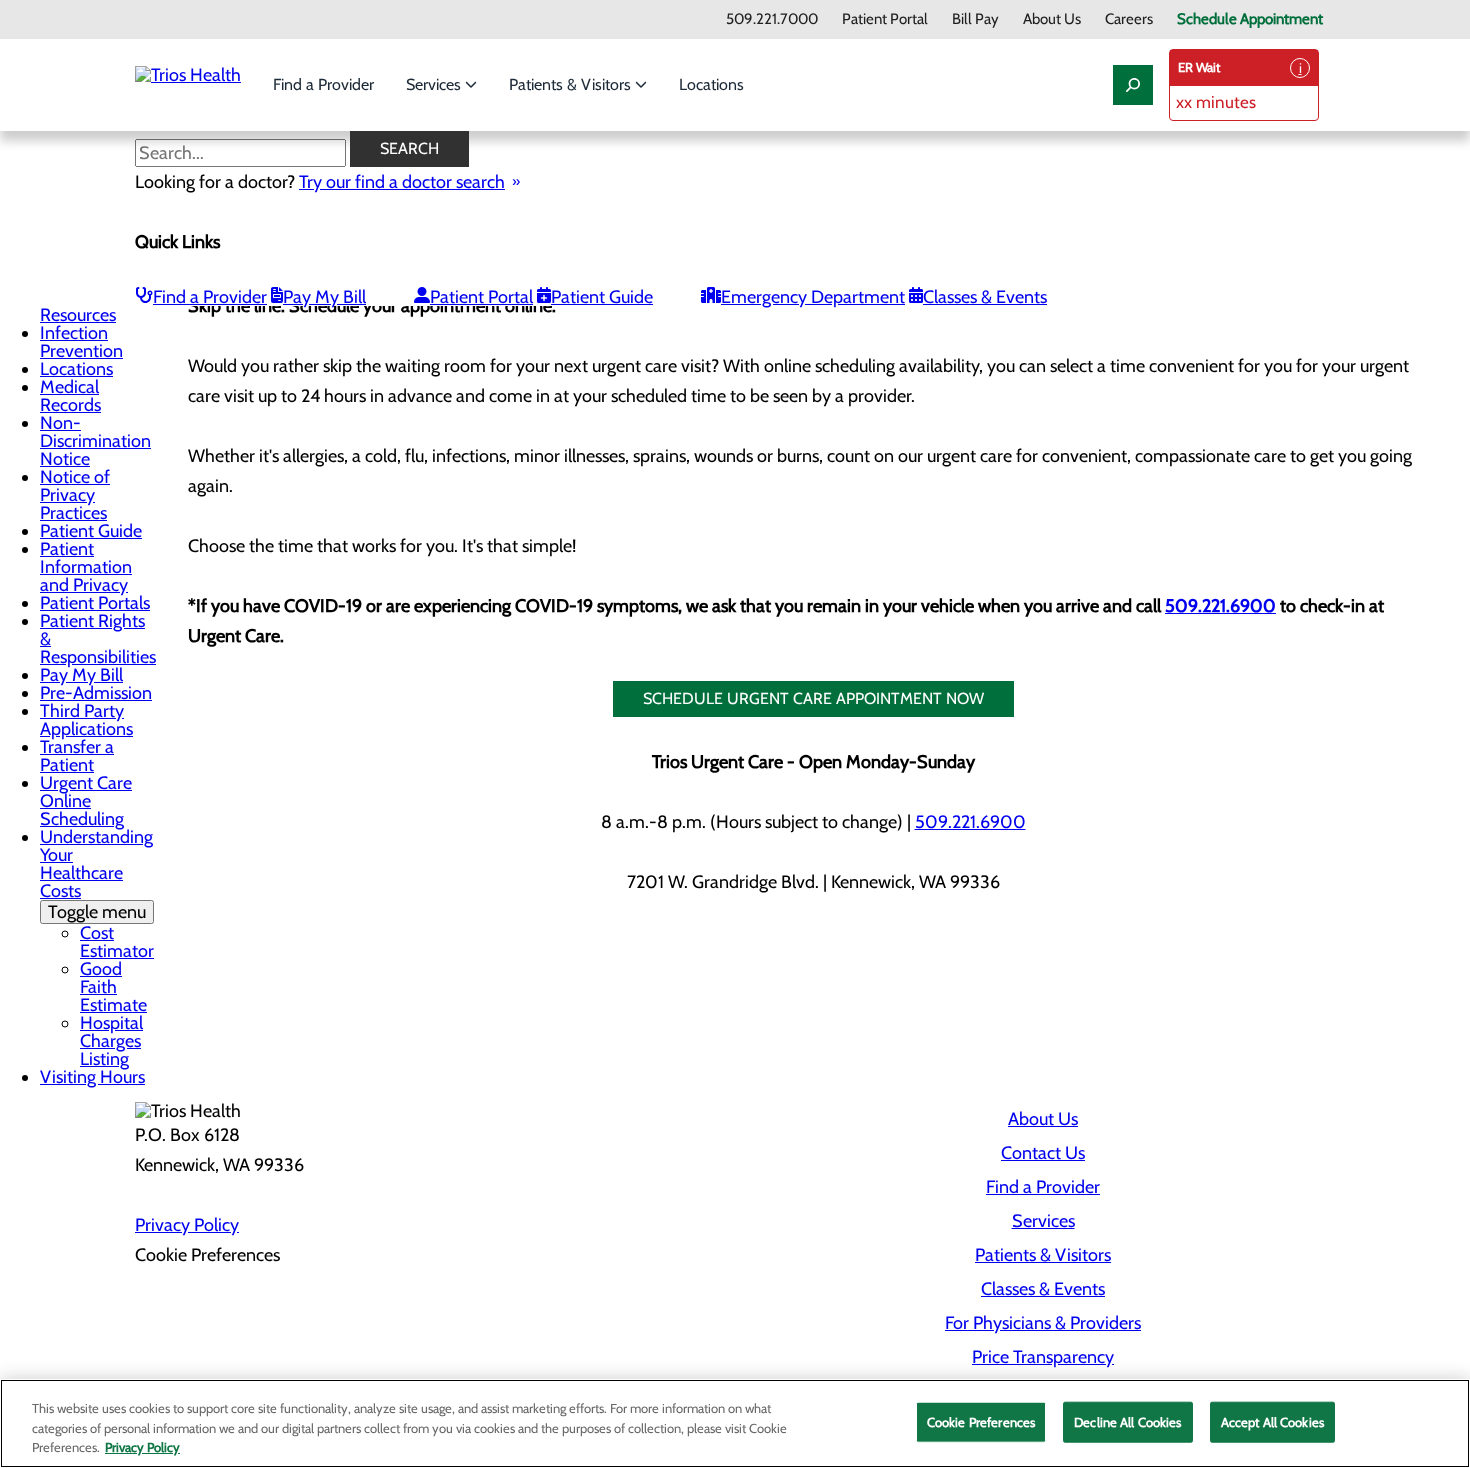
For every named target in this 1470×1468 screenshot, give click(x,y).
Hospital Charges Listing (111, 1041)
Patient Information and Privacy (86, 567)
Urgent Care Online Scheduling (86, 801)
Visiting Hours (92, 1077)
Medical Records (70, 396)
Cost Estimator (117, 942)
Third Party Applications (86, 720)
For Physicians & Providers (1043, 1323)
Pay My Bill (324, 297)
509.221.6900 (1220, 606)
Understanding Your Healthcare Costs (96, 874)
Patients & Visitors (572, 84)
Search (409, 148)
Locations (711, 84)
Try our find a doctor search (402, 182)
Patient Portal (885, 19)
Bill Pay (975, 19)
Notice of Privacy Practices (75, 495)
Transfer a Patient (77, 756)
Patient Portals (95, 603)
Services (435, 84)
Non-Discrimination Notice (95, 441)
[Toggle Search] (1133, 85)
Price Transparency (1043, 1357)
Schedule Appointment (1250, 19)
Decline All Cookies (1127, 1421)
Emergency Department (813, 297)
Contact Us (1043, 1153)
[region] (735, 1423)
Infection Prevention (81, 342)
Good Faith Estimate (113, 987)
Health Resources (78, 306)
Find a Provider (323, 84)
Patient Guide (602, 297)
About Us (1052, 19)
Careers (1129, 19)
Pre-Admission (96, 693)
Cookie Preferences (981, 1421)
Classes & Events (985, 297)
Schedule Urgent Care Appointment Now (813, 698)
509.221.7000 (772, 19)
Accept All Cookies (1272, 1421)
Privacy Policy (187, 1225)
